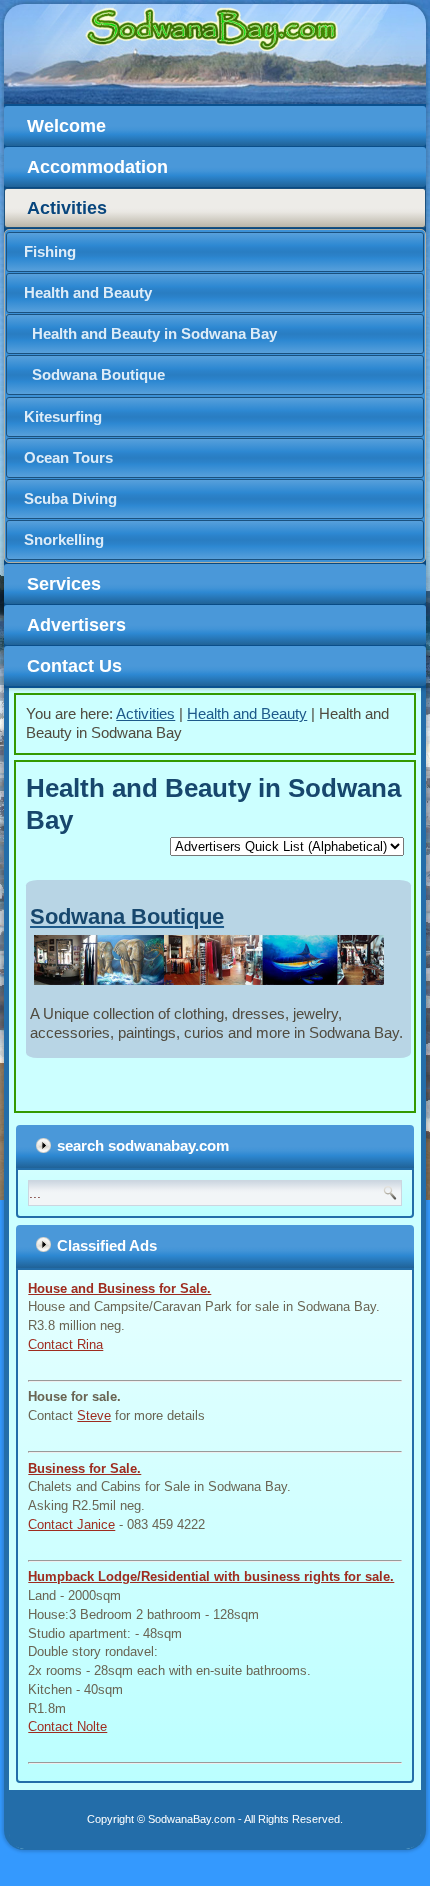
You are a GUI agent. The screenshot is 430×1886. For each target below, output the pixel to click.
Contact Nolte (67, 1726)
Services (64, 584)
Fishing (50, 251)
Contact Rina (65, 1344)
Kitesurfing (63, 416)
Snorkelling (64, 539)
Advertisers (76, 625)
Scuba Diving (70, 498)
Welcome (66, 126)
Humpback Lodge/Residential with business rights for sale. (211, 1576)
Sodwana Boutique (98, 374)
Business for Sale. (84, 1468)
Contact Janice (71, 1524)
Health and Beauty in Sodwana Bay (154, 333)
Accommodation (97, 167)
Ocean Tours (68, 457)
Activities (67, 208)
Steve (94, 1415)
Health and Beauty (88, 292)
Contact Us (74, 666)
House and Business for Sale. (119, 1288)
